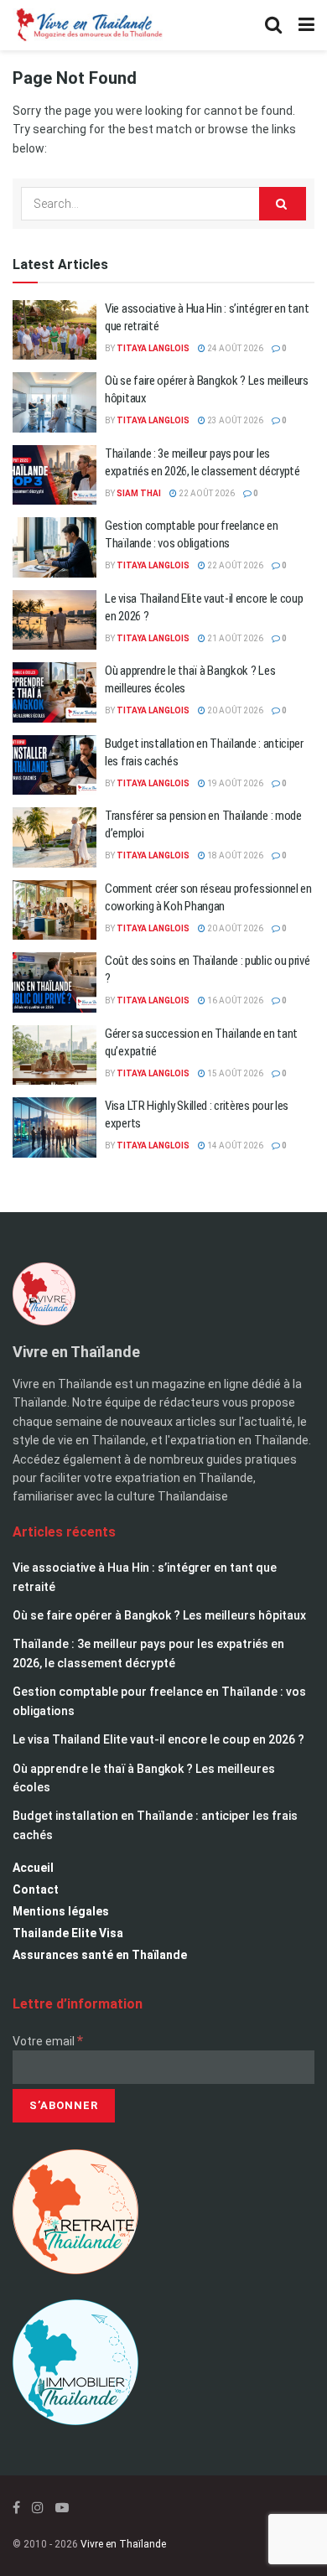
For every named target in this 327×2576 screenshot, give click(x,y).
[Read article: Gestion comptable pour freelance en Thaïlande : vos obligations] (54, 547)
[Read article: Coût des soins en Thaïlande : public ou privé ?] (54, 982)
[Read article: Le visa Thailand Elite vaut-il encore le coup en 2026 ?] (54, 620)
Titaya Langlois (153, 348)
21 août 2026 (234, 638)
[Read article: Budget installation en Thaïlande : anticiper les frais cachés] (54, 765)
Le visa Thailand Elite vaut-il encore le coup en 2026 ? (158, 1739)
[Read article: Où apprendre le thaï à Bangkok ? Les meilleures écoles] (54, 692)
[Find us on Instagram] (38, 2508)
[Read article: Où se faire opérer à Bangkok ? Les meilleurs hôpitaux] (54, 402)
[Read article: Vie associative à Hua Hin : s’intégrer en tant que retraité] (54, 330)
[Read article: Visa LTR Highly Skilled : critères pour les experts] (54, 1127)
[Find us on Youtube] (62, 2508)
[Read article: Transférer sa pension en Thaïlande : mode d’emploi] (54, 837)
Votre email (48, 2041)
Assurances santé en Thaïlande (100, 1955)
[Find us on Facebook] (16, 2508)
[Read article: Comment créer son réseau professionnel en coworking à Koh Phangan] (54, 910)
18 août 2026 (234, 855)
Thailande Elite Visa (68, 1933)
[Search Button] (273, 25)
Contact (36, 1889)
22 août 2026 (206, 493)
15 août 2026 (234, 1073)
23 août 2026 (234, 420)
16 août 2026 (234, 1000)
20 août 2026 (234, 710)
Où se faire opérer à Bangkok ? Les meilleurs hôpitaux (159, 1615)
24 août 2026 (234, 348)
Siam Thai (139, 493)
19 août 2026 (234, 783)
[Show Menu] (306, 25)
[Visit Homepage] (88, 25)
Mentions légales (61, 1911)
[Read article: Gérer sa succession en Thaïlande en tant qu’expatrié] (54, 1055)
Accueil (33, 1868)
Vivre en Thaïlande (123, 2544)
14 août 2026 (234, 1145)
